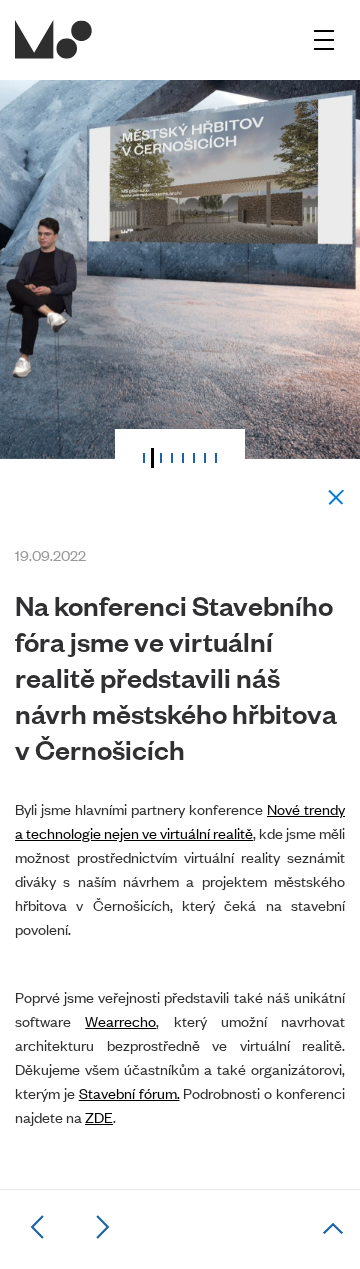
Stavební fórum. (129, 1092)
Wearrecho (120, 1020)
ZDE (99, 1116)
